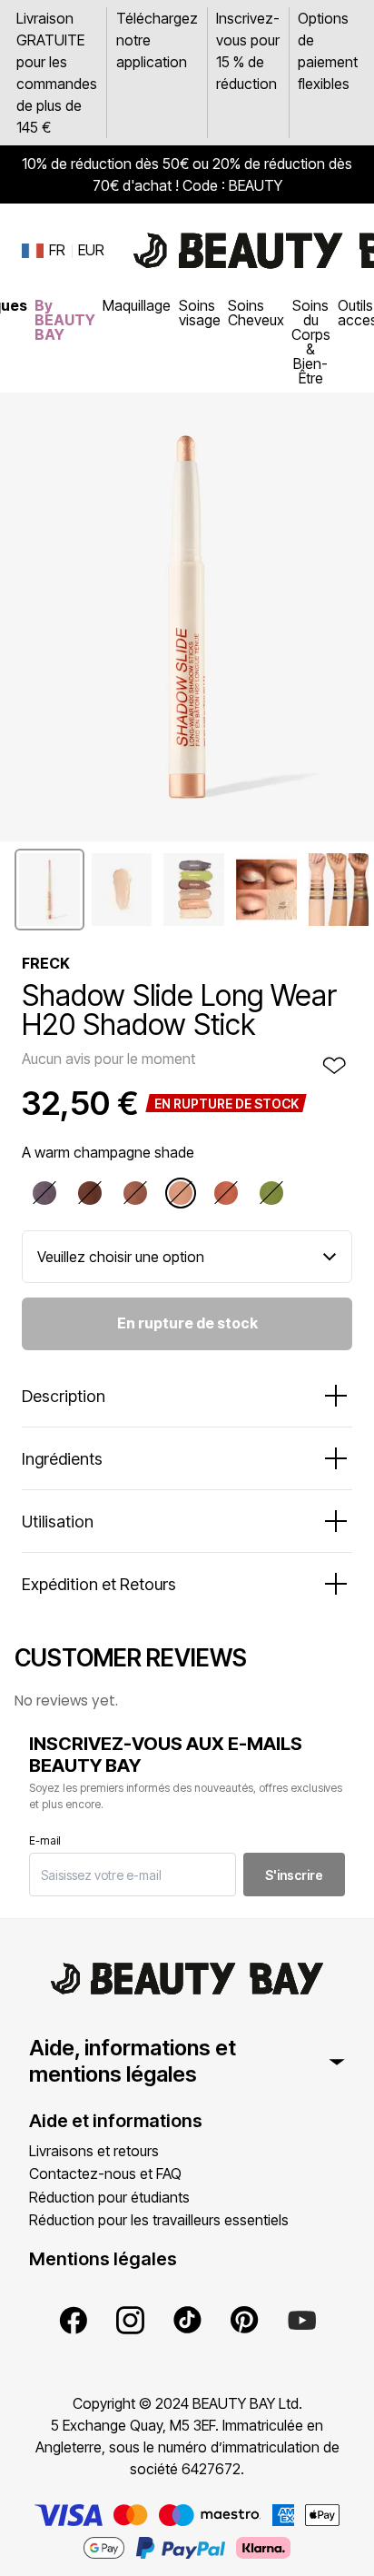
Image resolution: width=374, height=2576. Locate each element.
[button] (49, 890)
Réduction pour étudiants (109, 2197)
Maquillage (137, 305)
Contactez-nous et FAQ (105, 2173)
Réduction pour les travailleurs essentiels (159, 2220)
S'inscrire (294, 1875)
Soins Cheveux (256, 313)
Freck (46, 963)
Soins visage (200, 313)
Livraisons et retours (94, 2151)
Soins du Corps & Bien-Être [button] (311, 342)
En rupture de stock (187, 1323)
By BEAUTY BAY (65, 320)
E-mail (45, 1840)
